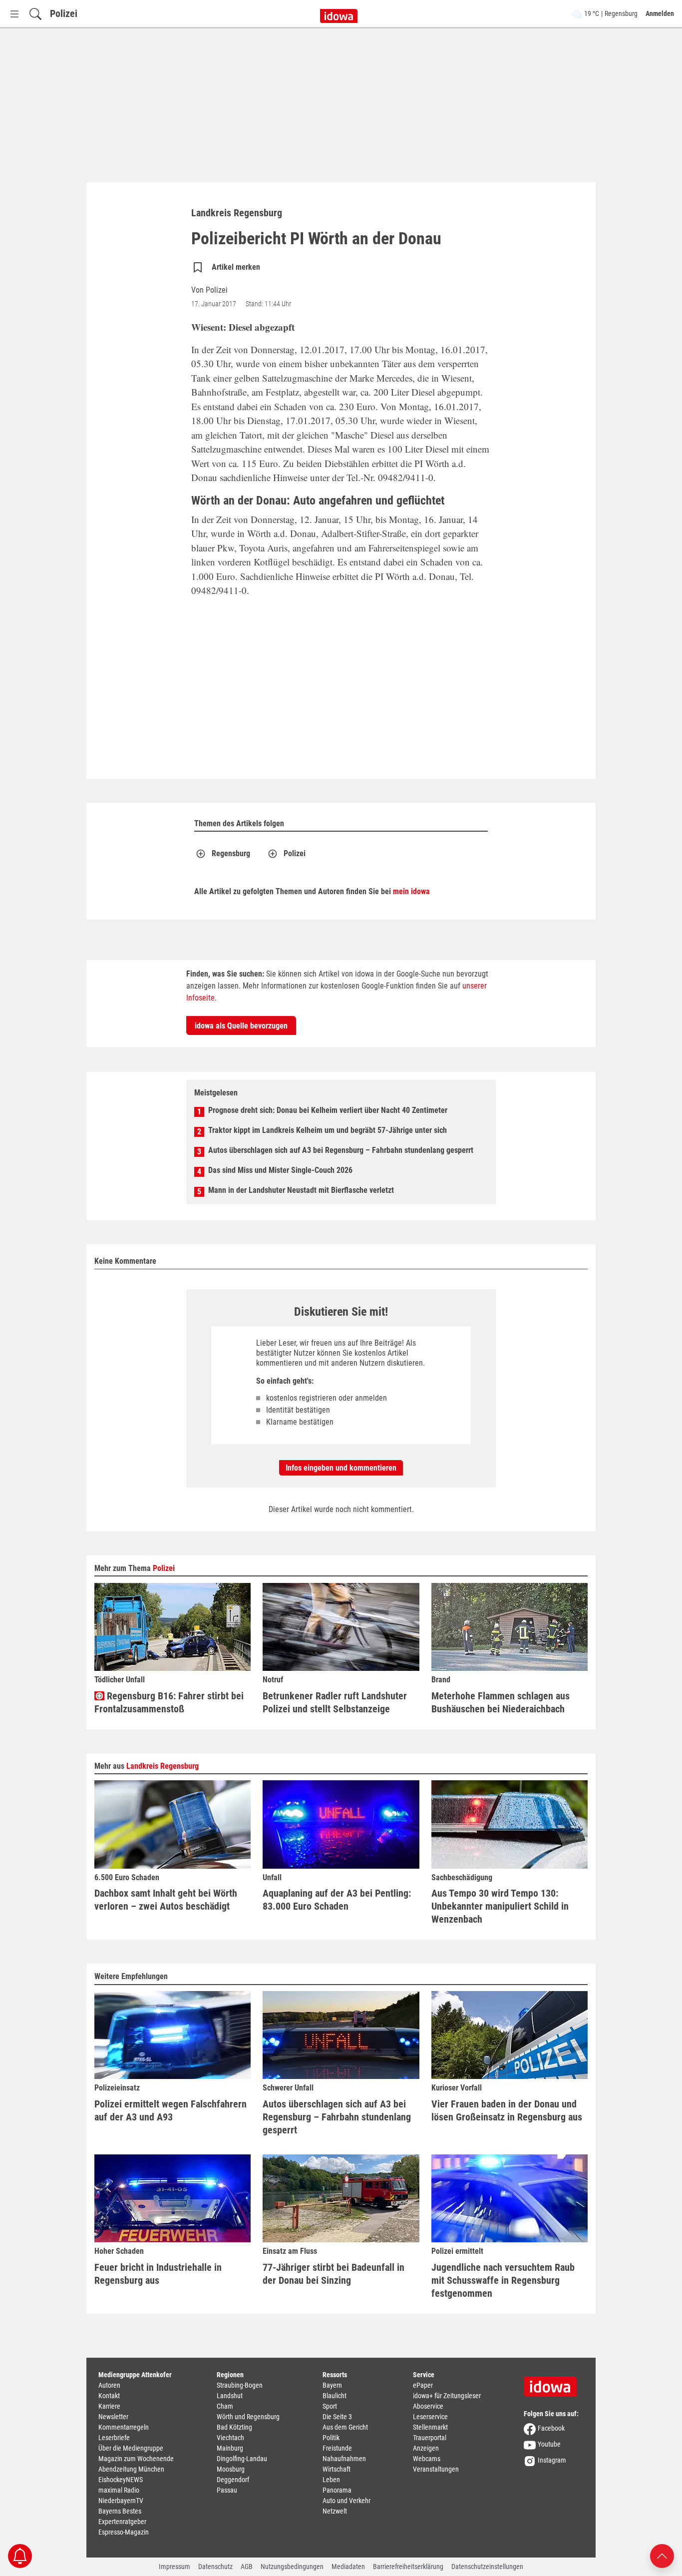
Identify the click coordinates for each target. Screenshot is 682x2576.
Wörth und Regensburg (248, 2417)
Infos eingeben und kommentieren (341, 1468)
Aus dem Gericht (345, 2427)
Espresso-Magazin (124, 2532)
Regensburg (231, 853)
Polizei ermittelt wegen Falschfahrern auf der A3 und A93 (170, 2110)
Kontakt (109, 2396)
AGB (247, 2567)
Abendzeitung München (131, 2469)
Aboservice (428, 2406)
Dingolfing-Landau (242, 2459)
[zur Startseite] (554, 2383)
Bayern (332, 2385)
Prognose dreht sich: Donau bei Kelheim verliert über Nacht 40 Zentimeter (328, 1110)
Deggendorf (233, 2480)
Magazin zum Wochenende (136, 2459)
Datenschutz (215, 2567)
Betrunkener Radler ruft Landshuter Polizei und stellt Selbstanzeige (335, 1702)
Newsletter (113, 2417)
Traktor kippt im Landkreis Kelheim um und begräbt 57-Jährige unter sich (328, 1130)
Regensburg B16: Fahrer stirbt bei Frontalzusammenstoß (169, 1702)
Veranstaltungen (436, 2469)
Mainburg (230, 2448)
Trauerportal (430, 2438)
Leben (331, 2480)
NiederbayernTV (121, 2501)
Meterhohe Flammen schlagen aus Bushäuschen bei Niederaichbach (501, 1702)
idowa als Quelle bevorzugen (241, 1026)
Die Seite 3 (337, 2417)
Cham (225, 2406)
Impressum (174, 2567)
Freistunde (337, 2448)
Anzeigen (426, 2448)
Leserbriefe (114, 2438)
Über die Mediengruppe (131, 2448)
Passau (227, 2490)
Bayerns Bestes (120, 2511)
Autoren (109, 2385)
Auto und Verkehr (346, 2501)
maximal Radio (119, 2490)
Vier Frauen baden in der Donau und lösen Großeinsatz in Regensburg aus (507, 2110)
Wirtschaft (337, 2469)
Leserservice (430, 2417)
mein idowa (411, 891)
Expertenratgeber (122, 2522)
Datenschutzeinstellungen (487, 2567)
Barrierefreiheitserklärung (408, 2567)
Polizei (64, 13)
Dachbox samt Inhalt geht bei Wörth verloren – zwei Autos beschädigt (166, 1900)
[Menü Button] (14, 14)
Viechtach (230, 2438)
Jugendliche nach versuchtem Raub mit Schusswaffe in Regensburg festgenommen (503, 2280)
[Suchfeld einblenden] (35, 14)
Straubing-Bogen (240, 2385)
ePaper (423, 2385)
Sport (330, 2406)
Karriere (109, 2406)
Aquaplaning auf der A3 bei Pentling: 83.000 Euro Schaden (337, 1900)
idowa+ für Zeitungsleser (447, 2396)
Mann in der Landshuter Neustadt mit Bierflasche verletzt (301, 1190)
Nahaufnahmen (344, 2459)
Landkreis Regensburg (163, 1766)
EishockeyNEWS (121, 2480)
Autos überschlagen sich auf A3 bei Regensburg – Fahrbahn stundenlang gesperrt (341, 1150)
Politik (331, 2438)
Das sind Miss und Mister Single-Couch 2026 (280, 1170)
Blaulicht (335, 2396)
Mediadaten (348, 2567)
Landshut (230, 2396)
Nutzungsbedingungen (292, 2567)
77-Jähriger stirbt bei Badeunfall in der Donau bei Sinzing (334, 2274)
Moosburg (231, 2469)
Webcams (427, 2459)
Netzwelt (335, 2511)
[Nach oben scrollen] (662, 2555)
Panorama (337, 2490)
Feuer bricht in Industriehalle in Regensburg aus (158, 2274)
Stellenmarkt (430, 2427)
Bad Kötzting (234, 2427)
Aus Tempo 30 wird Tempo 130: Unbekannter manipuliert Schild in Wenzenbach (500, 1906)
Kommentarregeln (124, 2427)
